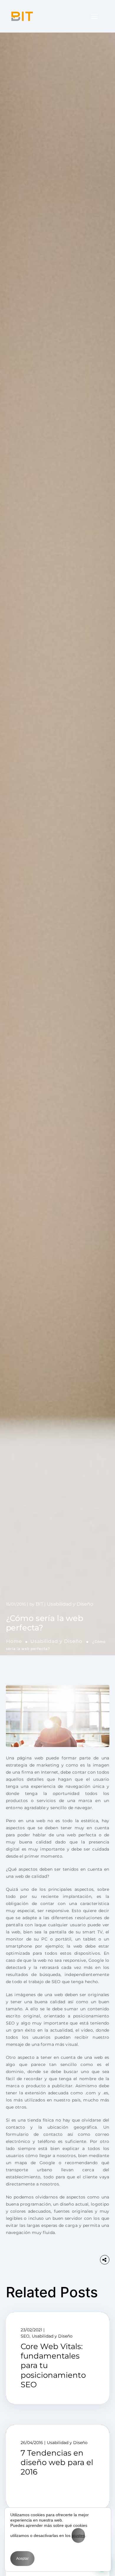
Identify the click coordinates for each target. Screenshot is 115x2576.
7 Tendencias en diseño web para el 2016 (57, 2462)
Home (14, 1641)
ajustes (78, 2535)
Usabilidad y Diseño (56, 1641)
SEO (25, 2336)
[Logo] (22, 16)
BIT (40, 1604)
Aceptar (22, 2559)
